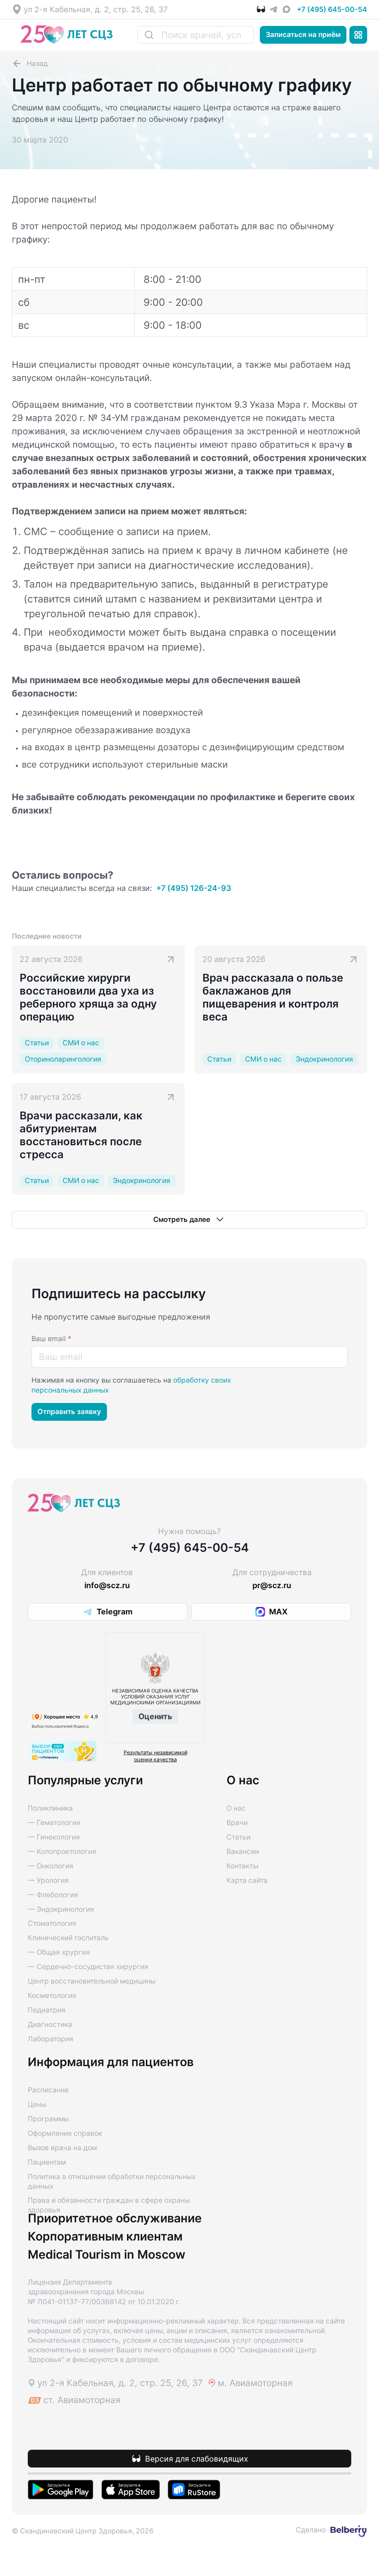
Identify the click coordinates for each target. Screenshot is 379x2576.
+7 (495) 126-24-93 (194, 888)
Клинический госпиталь (68, 1938)
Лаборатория (51, 2039)
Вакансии (243, 1852)
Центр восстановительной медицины (92, 1981)
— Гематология (54, 1823)
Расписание (48, 2090)
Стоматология (52, 1923)
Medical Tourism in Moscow (107, 2255)
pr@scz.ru (272, 1585)
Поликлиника (50, 1808)
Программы (48, 2119)
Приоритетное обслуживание (115, 2218)
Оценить (155, 1716)
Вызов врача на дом (62, 2148)
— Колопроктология (62, 1852)
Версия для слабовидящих (197, 2459)
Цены (37, 2104)
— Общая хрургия (59, 1952)
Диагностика (50, 2024)
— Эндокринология (61, 1909)
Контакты (242, 1866)
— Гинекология (54, 1837)
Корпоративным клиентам (105, 2236)
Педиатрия (47, 2010)
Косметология (52, 1996)
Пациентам (47, 2162)
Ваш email (51, 1339)
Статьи (239, 1837)
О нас (236, 1808)
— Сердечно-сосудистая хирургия (88, 1967)
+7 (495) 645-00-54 (332, 9)
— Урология (48, 1880)
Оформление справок (65, 2133)
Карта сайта (247, 1880)
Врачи (237, 1823)
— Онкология (51, 1866)
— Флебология (53, 1895)
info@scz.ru (107, 1585)
